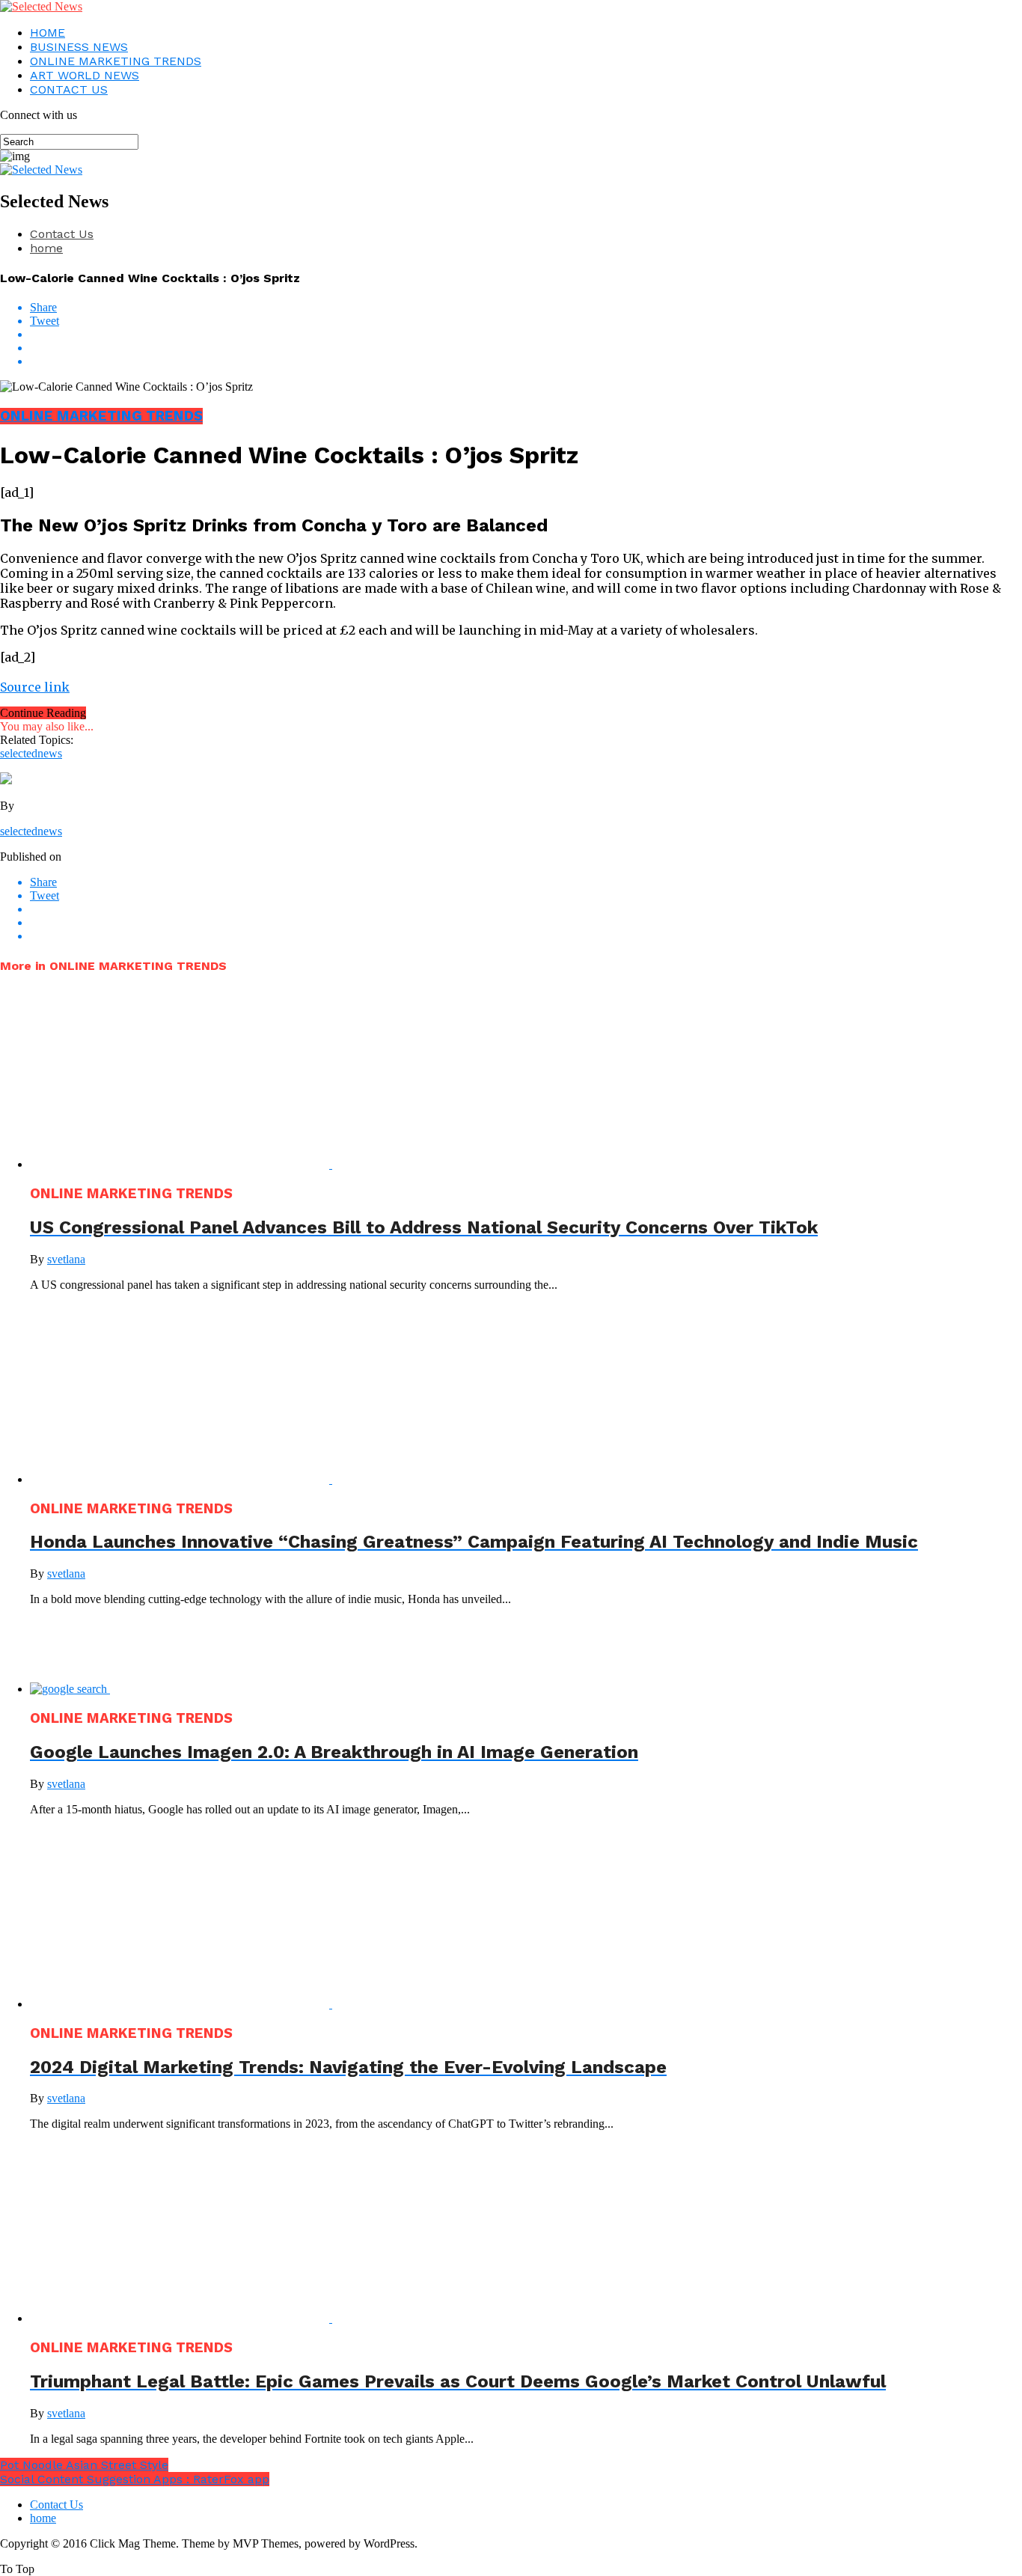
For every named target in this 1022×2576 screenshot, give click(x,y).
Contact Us (62, 234)
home (46, 248)
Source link (35, 687)
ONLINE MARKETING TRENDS (116, 61)
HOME (48, 33)
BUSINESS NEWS (79, 47)
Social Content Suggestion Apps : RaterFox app (135, 2479)
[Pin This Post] (526, 348)
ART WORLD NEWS (85, 75)
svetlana (66, 1259)
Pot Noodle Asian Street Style (84, 2465)
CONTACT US (69, 89)
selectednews (31, 753)
